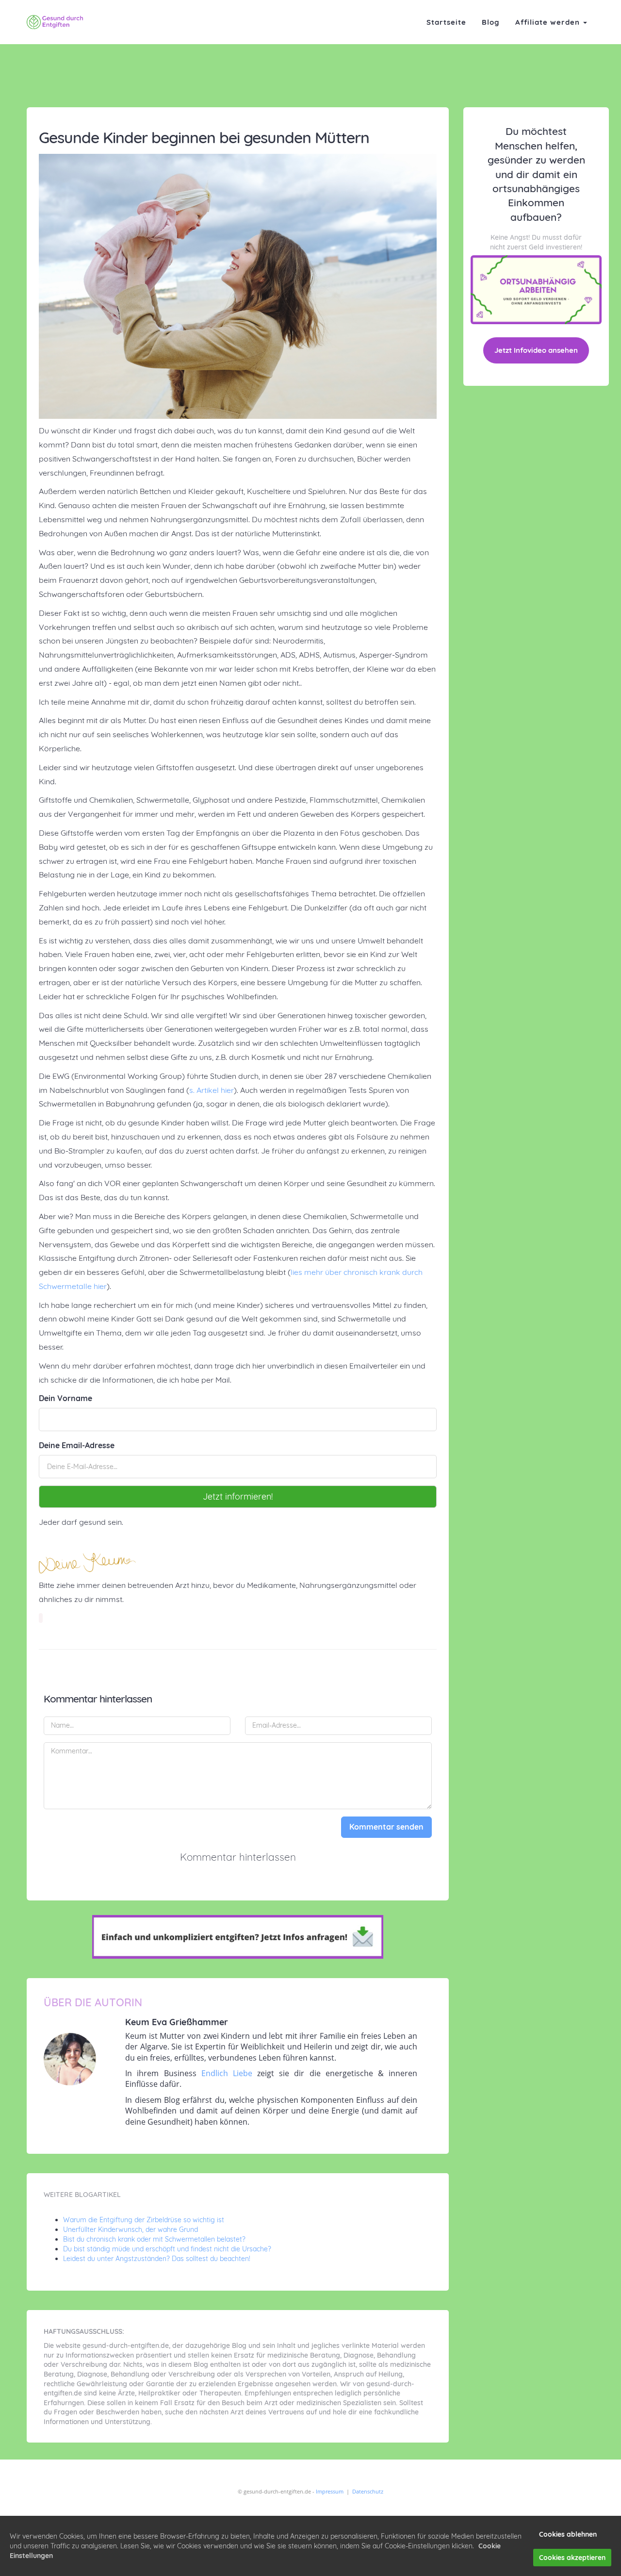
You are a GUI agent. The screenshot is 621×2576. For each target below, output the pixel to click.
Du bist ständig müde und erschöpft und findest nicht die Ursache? (167, 2249)
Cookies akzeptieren (572, 2558)
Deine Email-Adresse (77, 1445)
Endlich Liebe (227, 2073)
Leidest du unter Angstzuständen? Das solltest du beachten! (157, 2259)
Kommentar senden (386, 1827)
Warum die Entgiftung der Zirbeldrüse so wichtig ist (144, 2220)
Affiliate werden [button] (549, 22)
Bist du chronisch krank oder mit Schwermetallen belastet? (154, 2239)
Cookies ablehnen (568, 2534)
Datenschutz (368, 2491)
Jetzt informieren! (238, 1496)
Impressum (330, 2491)
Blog (491, 22)
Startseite (446, 22)
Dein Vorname (65, 1398)
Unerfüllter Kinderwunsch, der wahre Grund (131, 2229)
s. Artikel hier (212, 1090)
